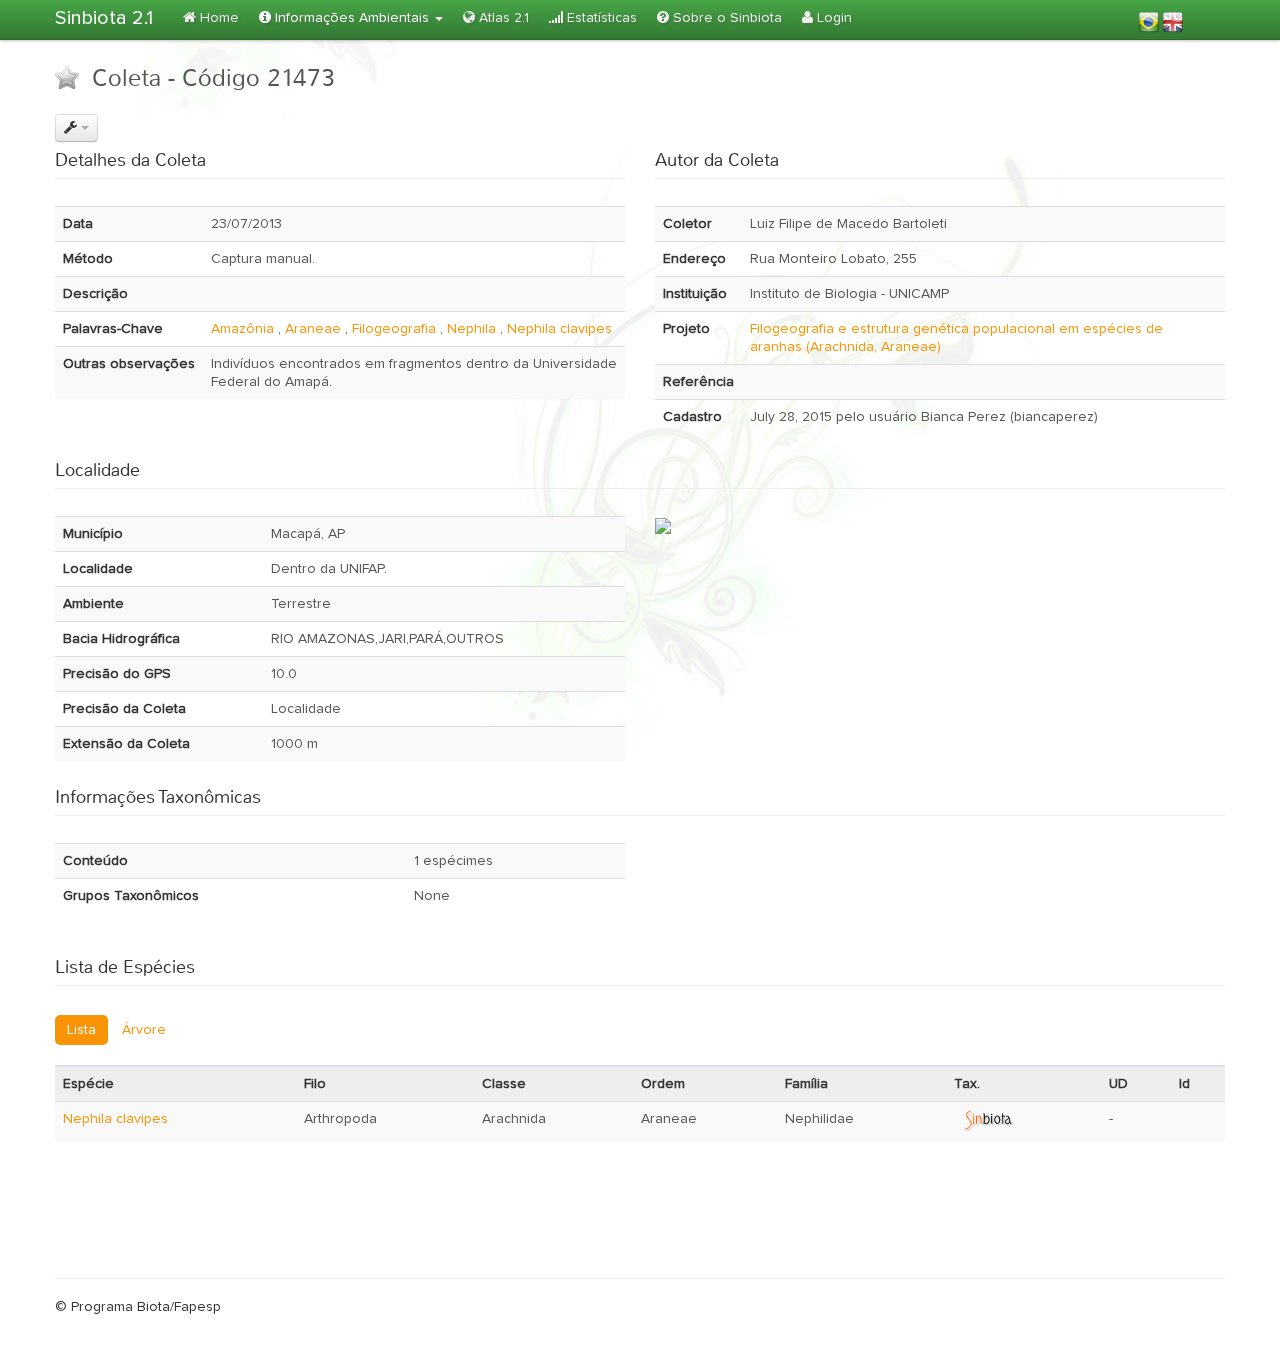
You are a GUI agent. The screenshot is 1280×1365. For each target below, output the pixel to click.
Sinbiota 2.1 (104, 18)
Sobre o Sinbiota (725, 18)
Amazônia (242, 329)
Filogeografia (394, 329)
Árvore (144, 1030)
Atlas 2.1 (502, 18)
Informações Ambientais (352, 18)
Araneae (313, 329)
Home (217, 18)
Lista (81, 1030)
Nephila (471, 329)
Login (832, 18)
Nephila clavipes (559, 329)
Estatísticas (600, 18)
